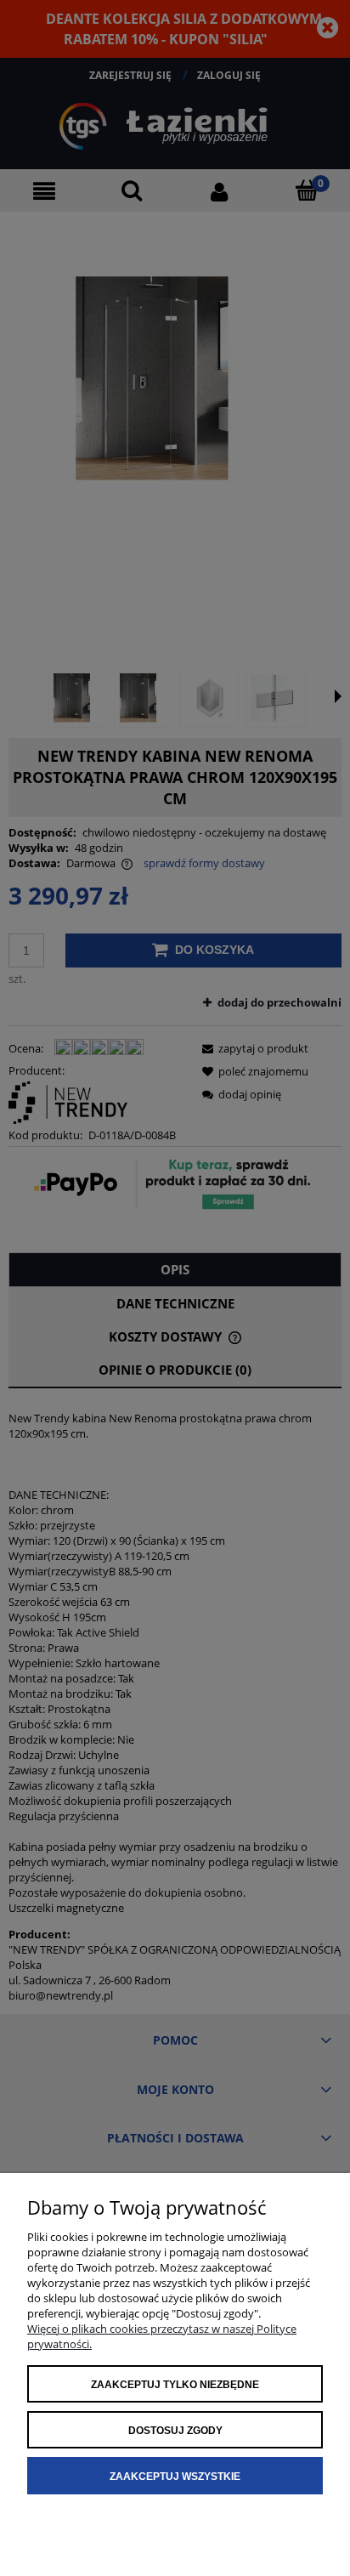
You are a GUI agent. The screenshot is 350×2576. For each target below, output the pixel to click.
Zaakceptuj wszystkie (175, 2477)
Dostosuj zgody (175, 2431)
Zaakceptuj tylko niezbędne (175, 2385)
